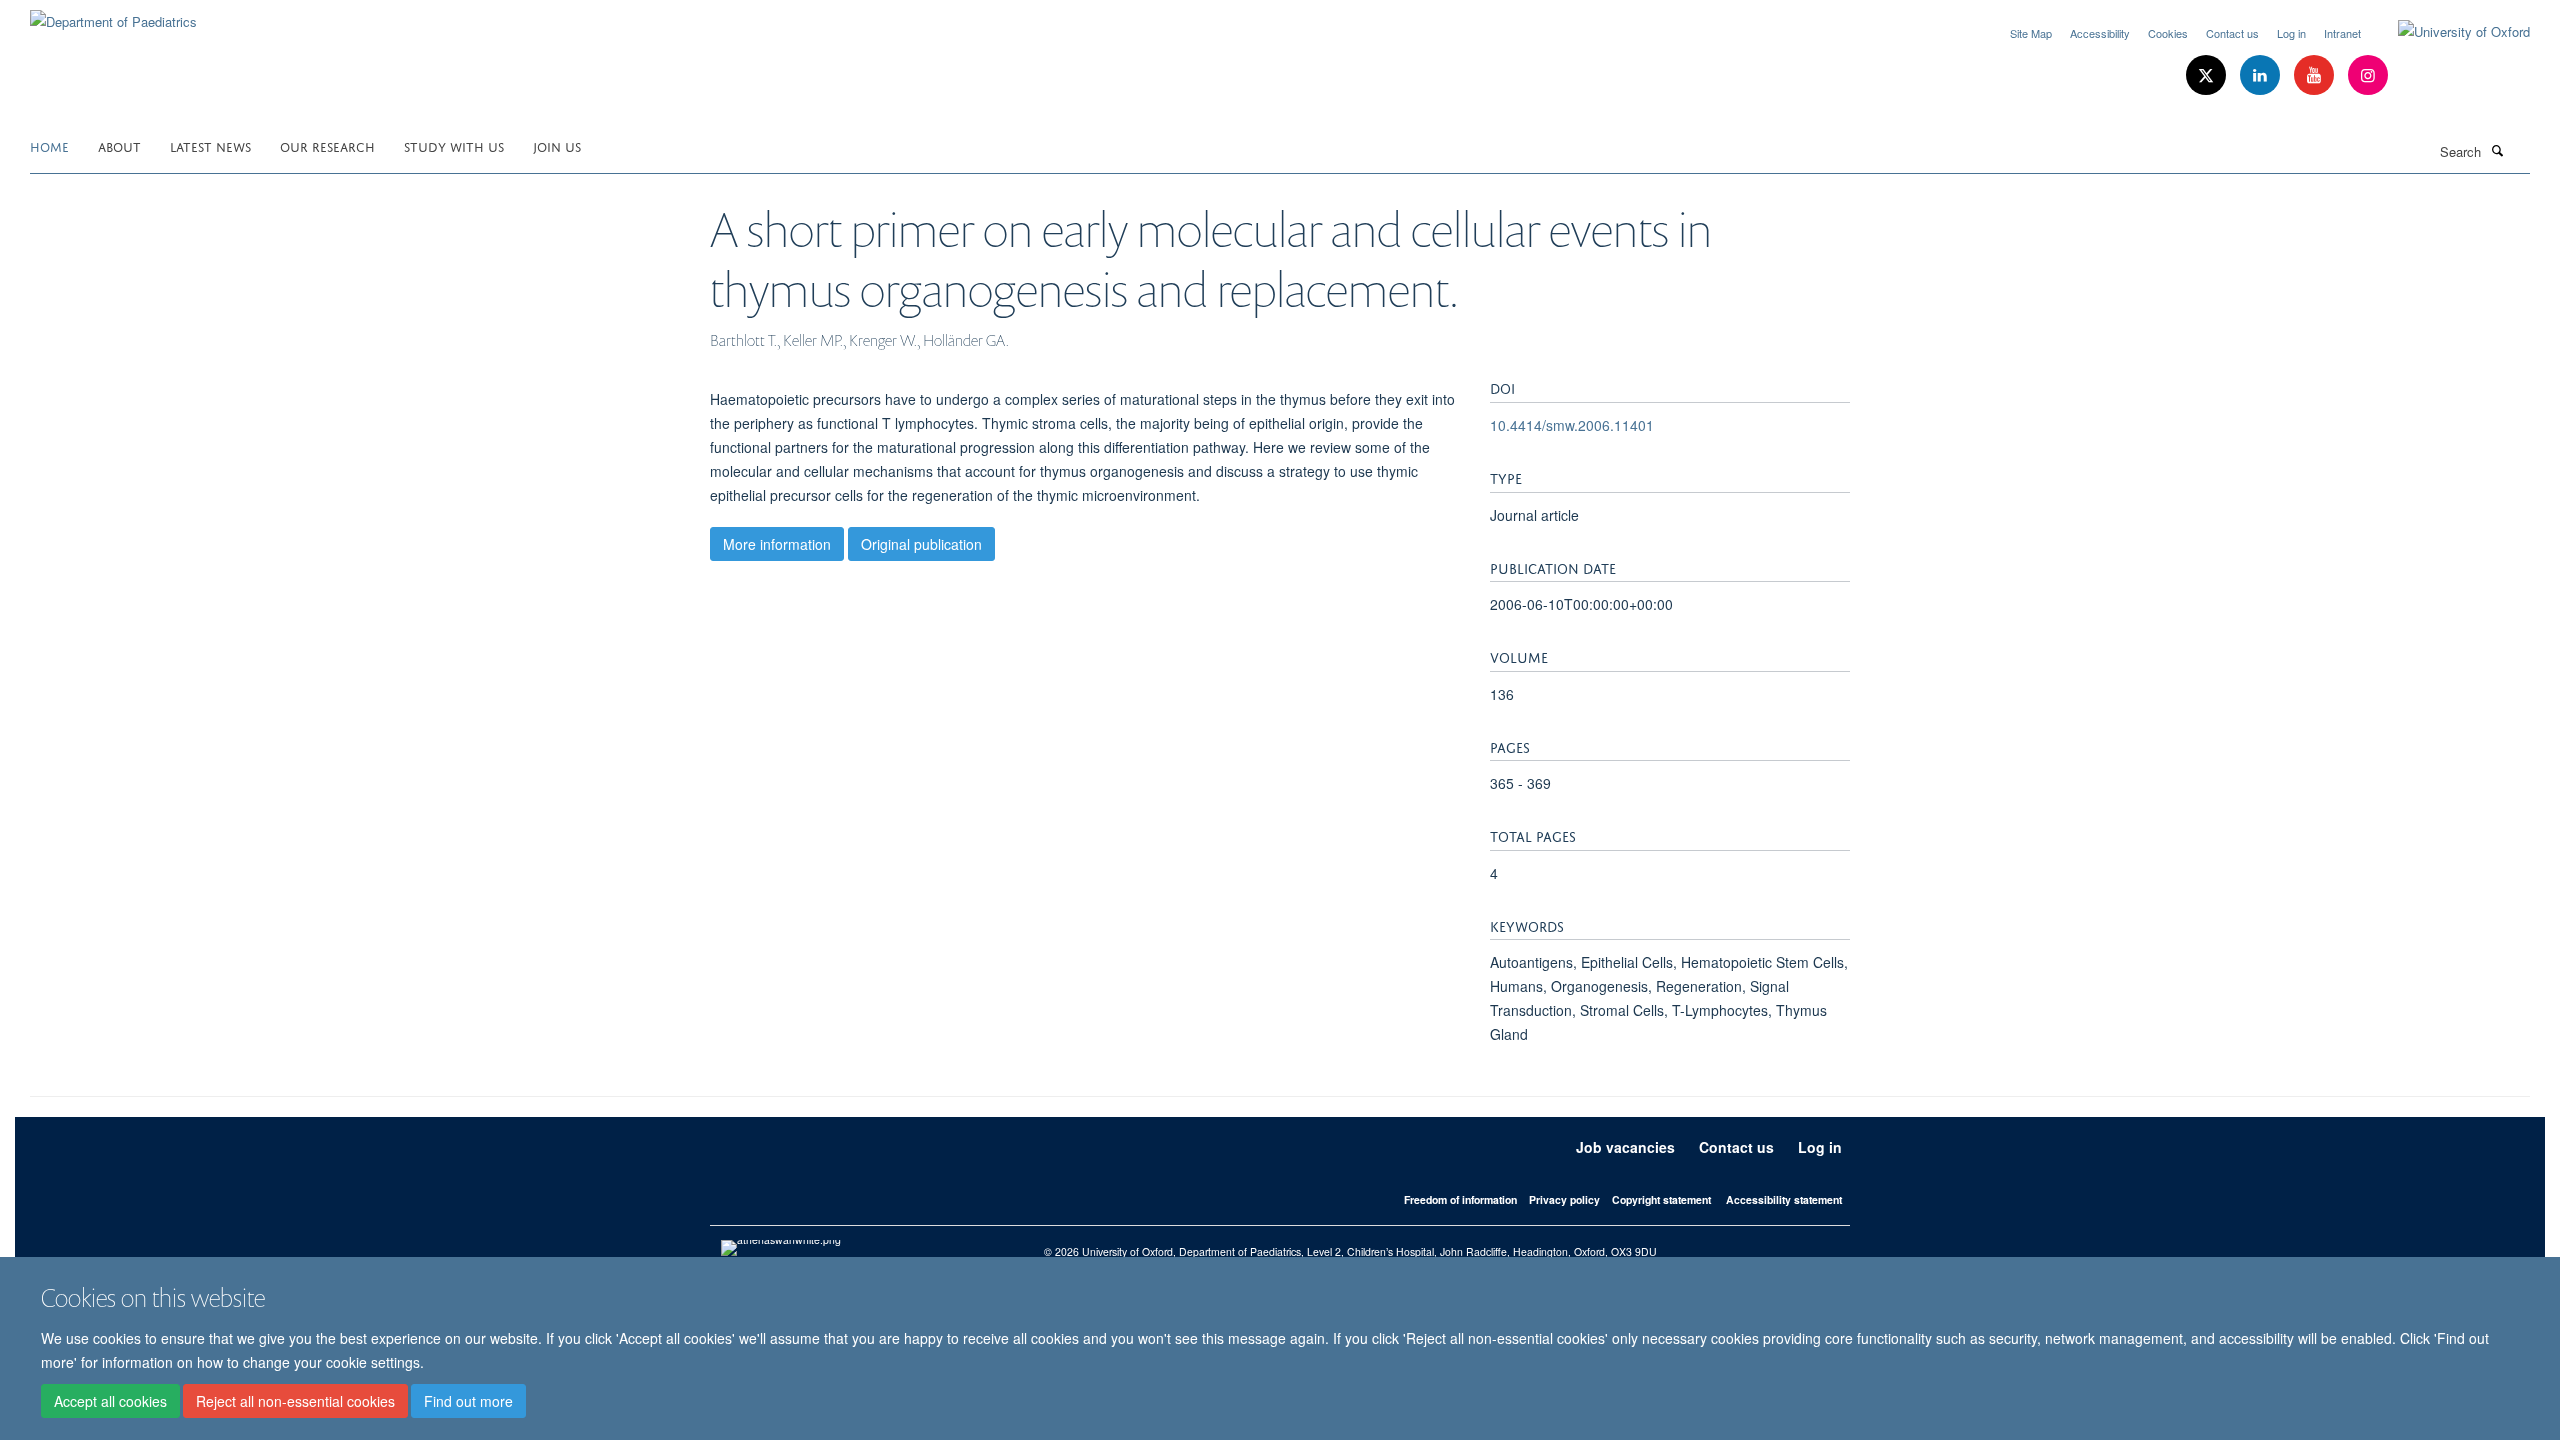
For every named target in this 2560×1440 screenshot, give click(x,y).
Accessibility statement (1784, 1199)
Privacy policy (1564, 1199)
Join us (557, 145)
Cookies (2168, 33)
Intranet (2342, 33)
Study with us (454, 145)
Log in (2291, 33)
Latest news (210, 145)
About (119, 145)
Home (49, 145)
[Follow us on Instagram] (2368, 75)
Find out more (468, 1401)
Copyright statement (1661, 1199)
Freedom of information (1460, 1199)
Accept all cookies (110, 1401)
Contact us (2232, 33)
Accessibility (2100, 33)
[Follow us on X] (2208, 75)
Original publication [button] (921, 544)
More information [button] (777, 544)
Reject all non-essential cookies (295, 1401)
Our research (327, 145)
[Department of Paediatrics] (113, 14)
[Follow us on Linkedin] (2262, 75)
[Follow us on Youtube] (2316, 75)
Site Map (2031, 33)
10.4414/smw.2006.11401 (1572, 425)
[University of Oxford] (2449, 32)
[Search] (2497, 150)
